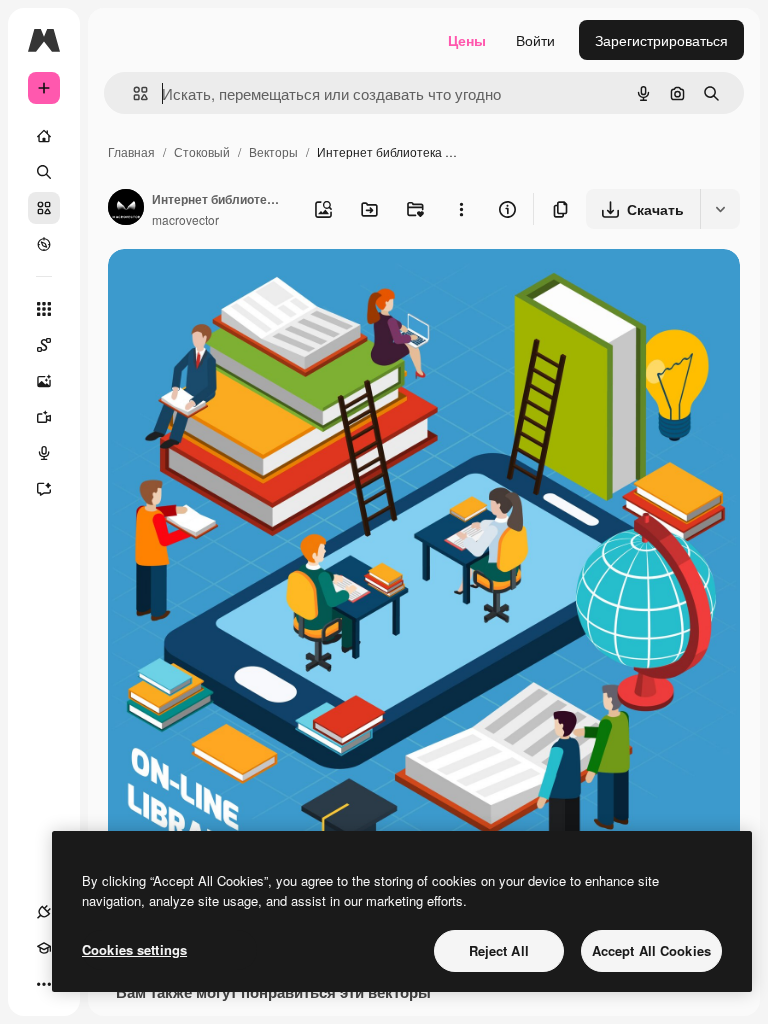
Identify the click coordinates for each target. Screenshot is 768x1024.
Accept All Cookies (651, 950)
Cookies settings (134, 949)
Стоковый (202, 151)
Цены (467, 40)
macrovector (185, 219)
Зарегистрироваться (661, 40)
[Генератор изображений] (44, 381)
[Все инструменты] (44, 309)
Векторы (273, 151)
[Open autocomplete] (132, 93)
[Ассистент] (44, 489)
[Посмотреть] (44, 244)
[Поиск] (44, 172)
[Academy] (44, 948)
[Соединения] (44, 912)
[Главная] (44, 136)
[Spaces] (44, 345)
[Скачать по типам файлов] (720, 209)
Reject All (499, 950)
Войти (535, 40)
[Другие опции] (461, 209)
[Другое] (44, 984)
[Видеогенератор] (44, 417)
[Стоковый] (44, 208)
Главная (131, 151)
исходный (242, 287)
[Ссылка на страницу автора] (126, 209)
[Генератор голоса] (44, 453)
